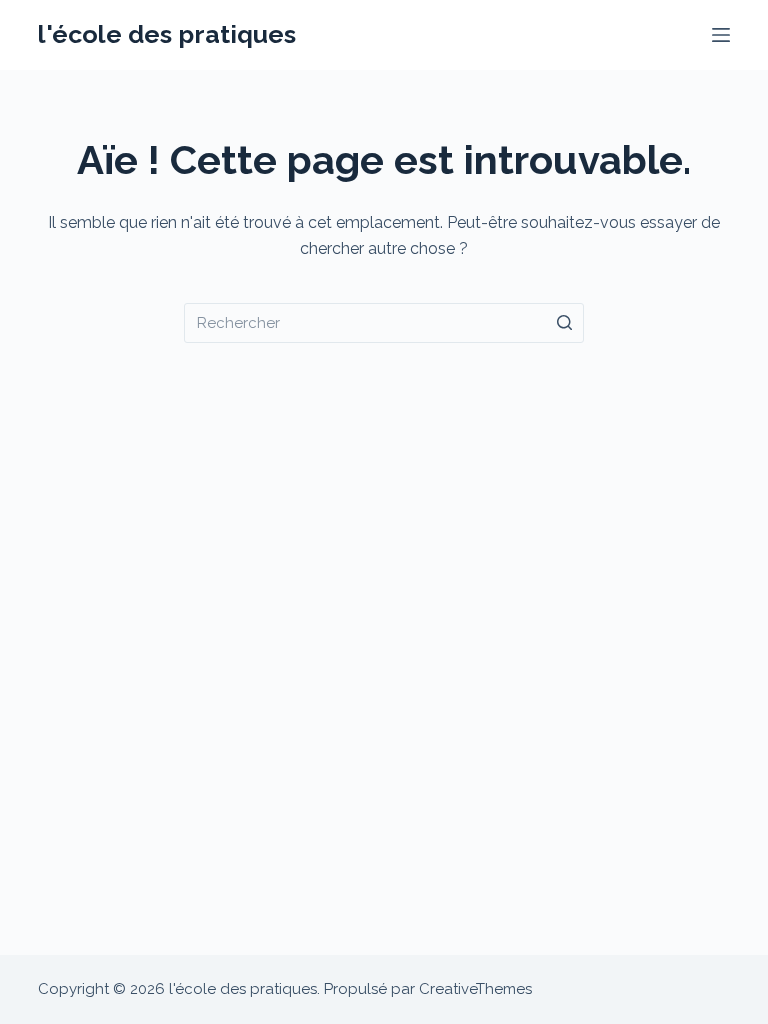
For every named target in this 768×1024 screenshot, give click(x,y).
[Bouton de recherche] (564, 323)
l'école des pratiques (167, 34)
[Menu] (721, 35)
